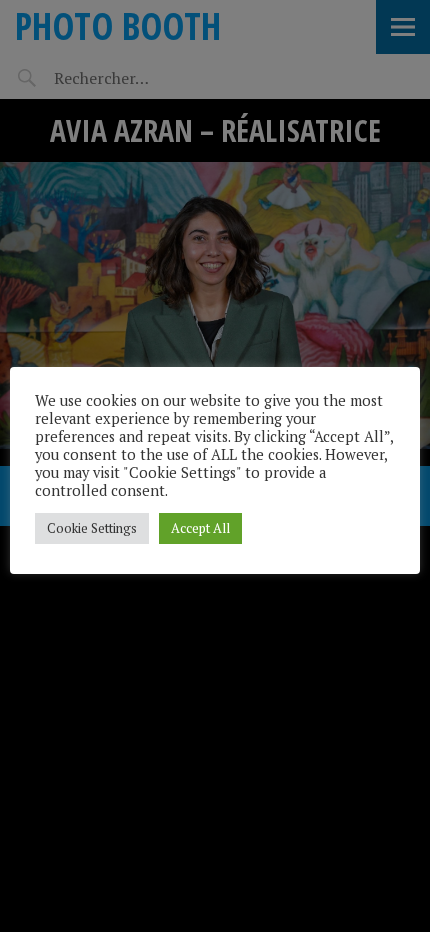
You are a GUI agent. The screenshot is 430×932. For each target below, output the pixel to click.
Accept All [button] (200, 528)
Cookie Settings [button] (92, 528)
